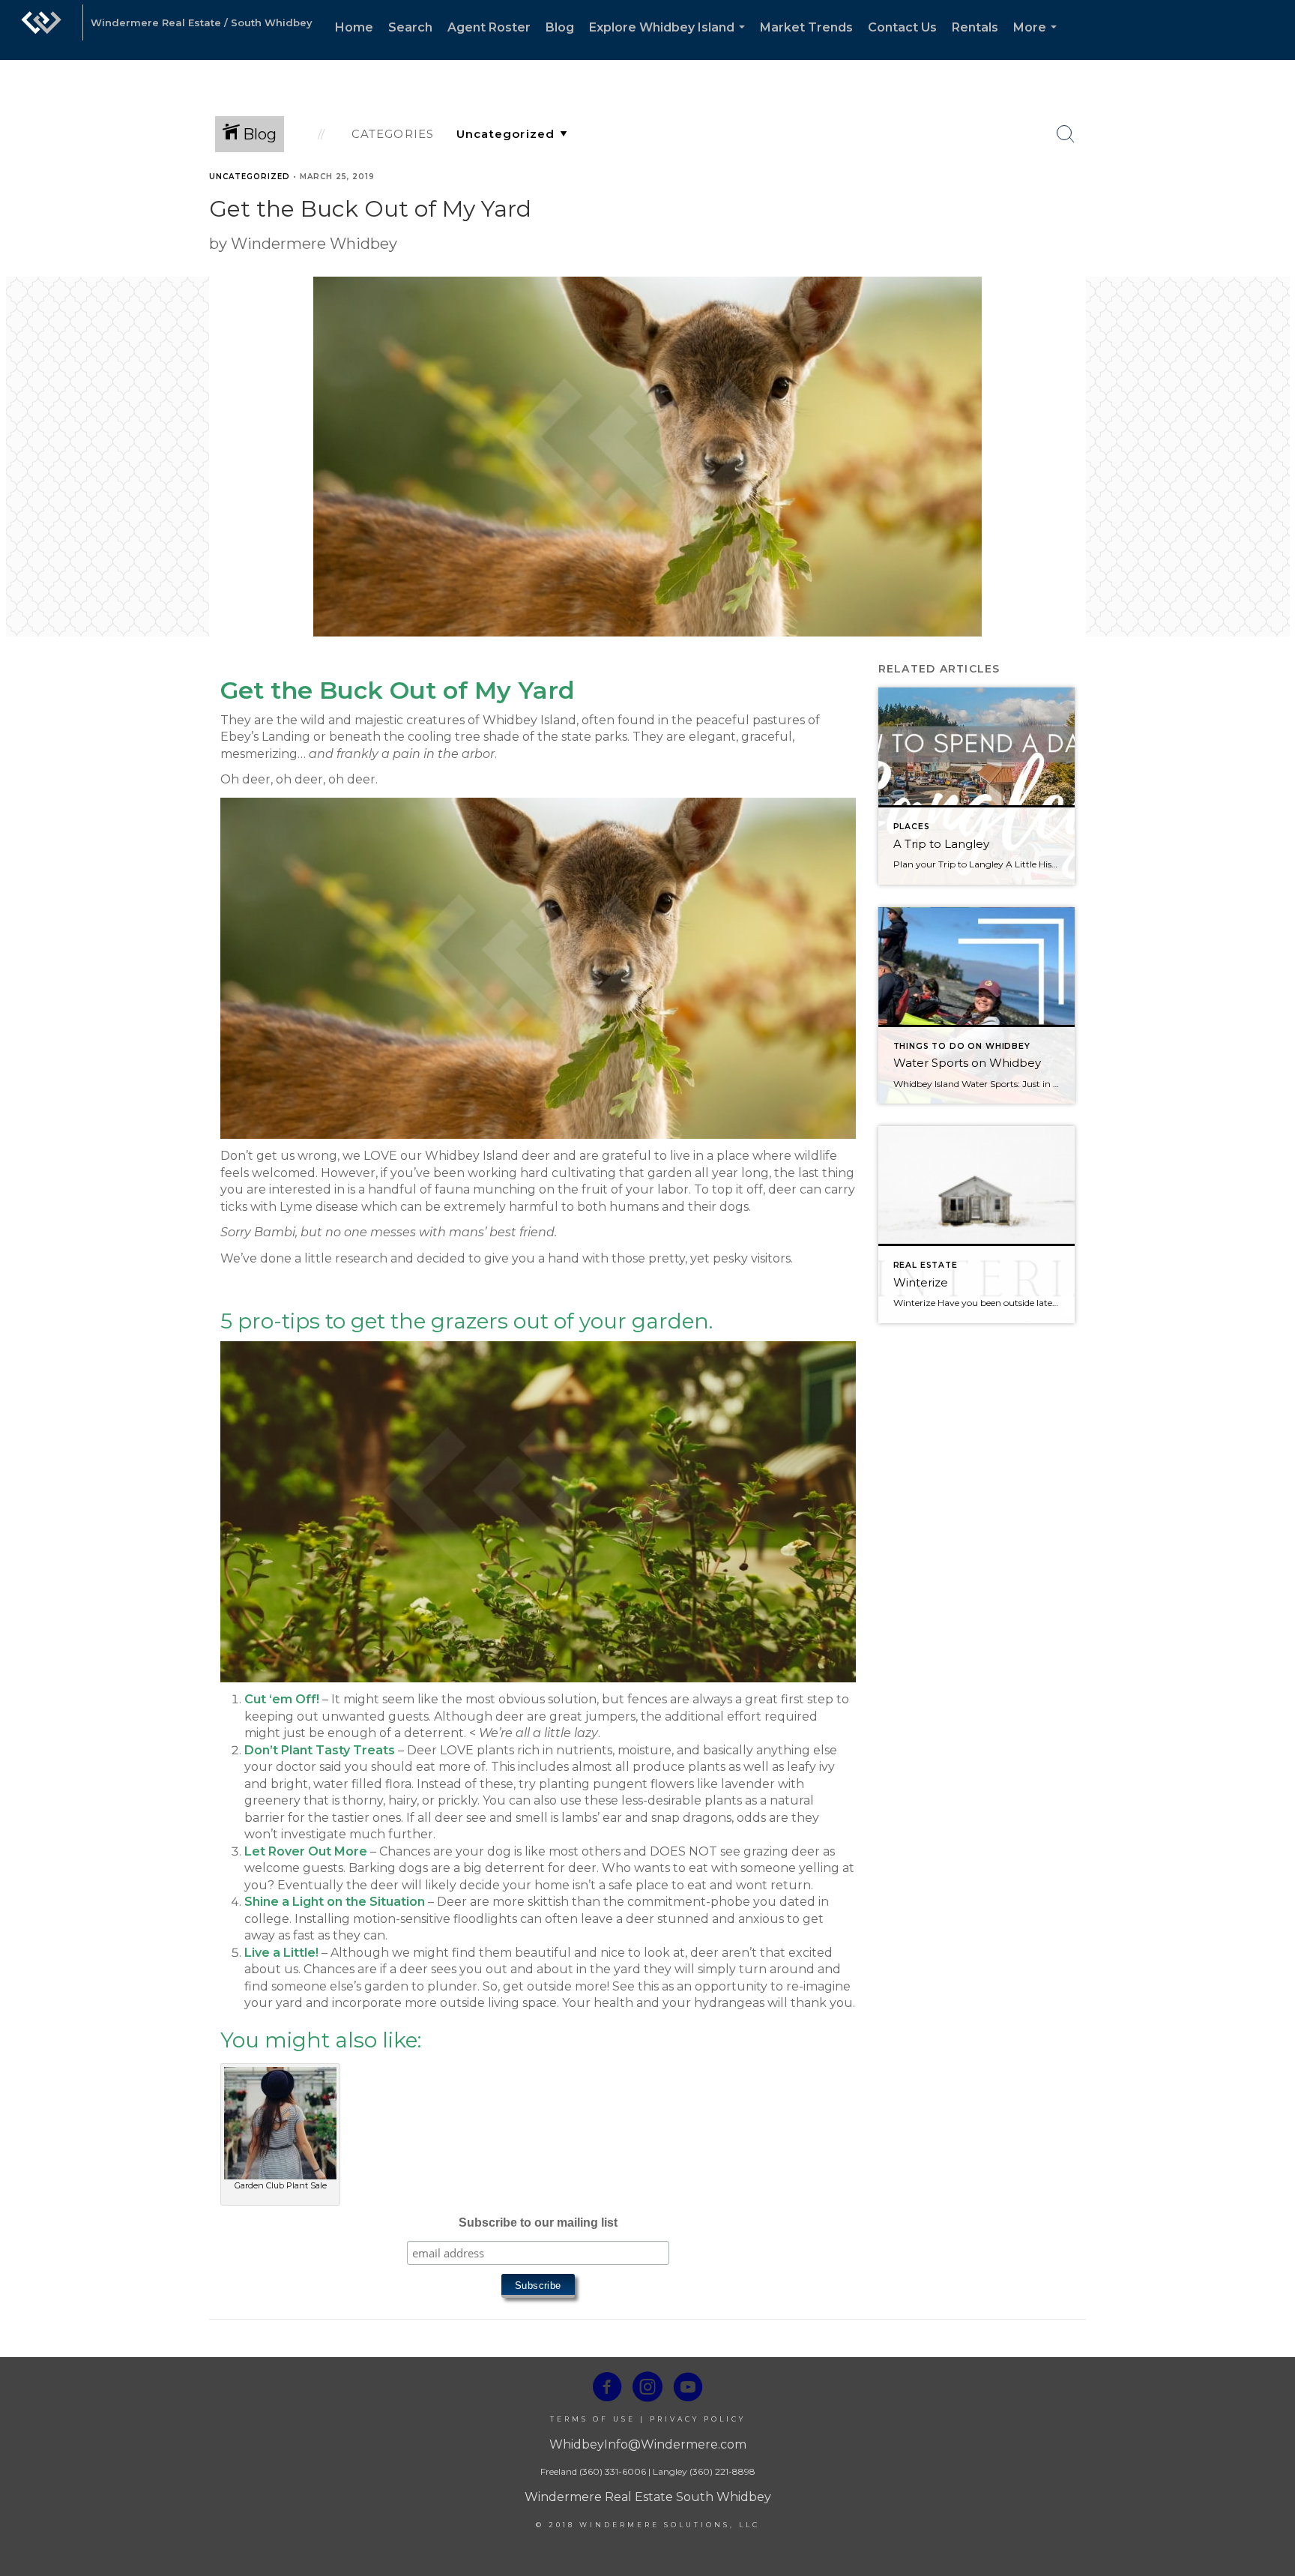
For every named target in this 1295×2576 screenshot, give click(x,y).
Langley (670, 2471)
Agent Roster (489, 27)
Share (1271, 205)
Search (410, 27)
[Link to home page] (41, 30)
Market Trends (806, 27)
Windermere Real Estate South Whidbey (648, 2497)
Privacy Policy (698, 2419)
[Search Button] (1066, 134)
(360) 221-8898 (722, 2471)
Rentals (975, 27)
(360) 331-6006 (613, 2471)
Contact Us (902, 27)
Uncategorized (250, 177)
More (1038, 40)
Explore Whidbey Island (670, 40)
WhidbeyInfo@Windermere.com (648, 2444)
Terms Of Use (593, 2419)
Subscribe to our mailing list (538, 2223)
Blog (560, 27)
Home (354, 27)
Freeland (559, 2471)
